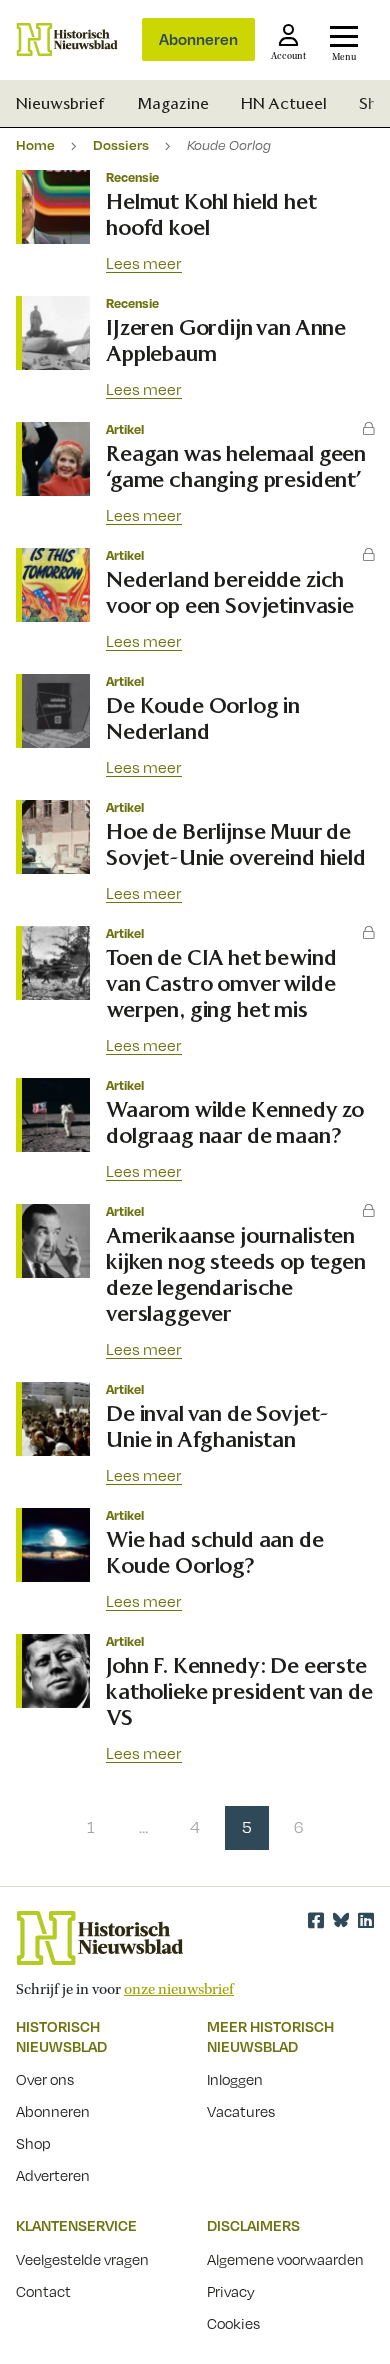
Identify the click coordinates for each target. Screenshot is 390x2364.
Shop (33, 2143)
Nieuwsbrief (60, 103)
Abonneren (198, 39)
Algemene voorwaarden (285, 2259)
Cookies (233, 2323)
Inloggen (235, 2079)
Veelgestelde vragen (82, 2259)
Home (35, 144)
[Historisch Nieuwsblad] (67, 39)
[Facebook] (316, 1920)
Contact (43, 2291)
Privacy (231, 2291)
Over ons (45, 2079)
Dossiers (121, 144)
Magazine (173, 103)
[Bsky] (341, 1920)
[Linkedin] (366, 1920)
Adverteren (53, 2175)
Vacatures (241, 2111)
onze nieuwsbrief (179, 1990)
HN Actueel (284, 103)
